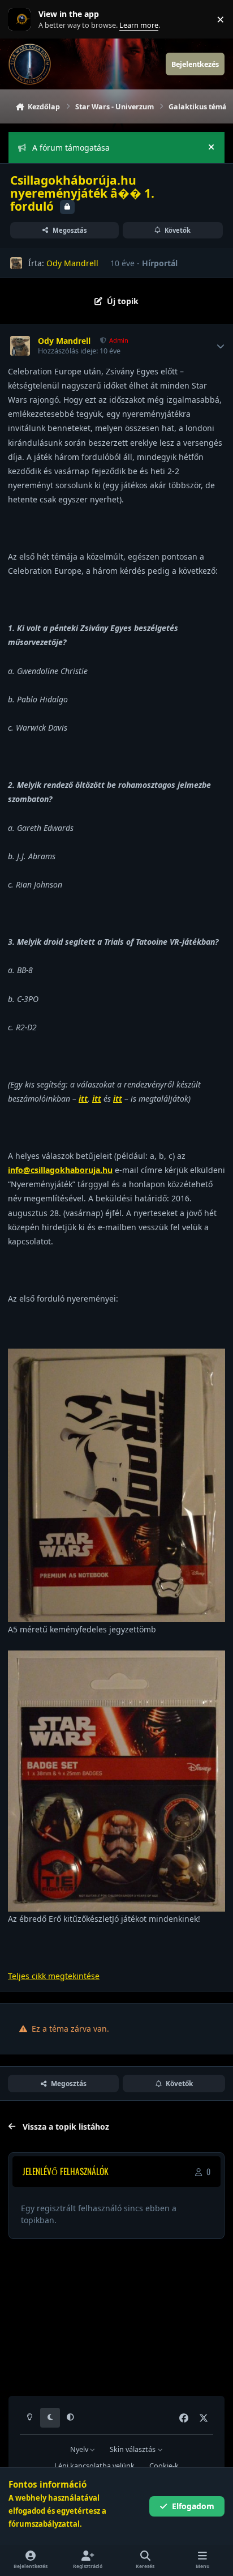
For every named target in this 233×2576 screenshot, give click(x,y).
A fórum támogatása (71, 148)
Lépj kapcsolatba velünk (94, 2466)
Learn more (22, 20)
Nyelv (80, 2449)
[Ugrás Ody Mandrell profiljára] (16, 263)
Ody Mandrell (72, 263)
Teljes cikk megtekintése (54, 1976)
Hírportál (160, 263)
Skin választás (133, 2449)
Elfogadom (193, 2506)
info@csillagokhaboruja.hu (60, 1170)
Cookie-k (164, 2466)
